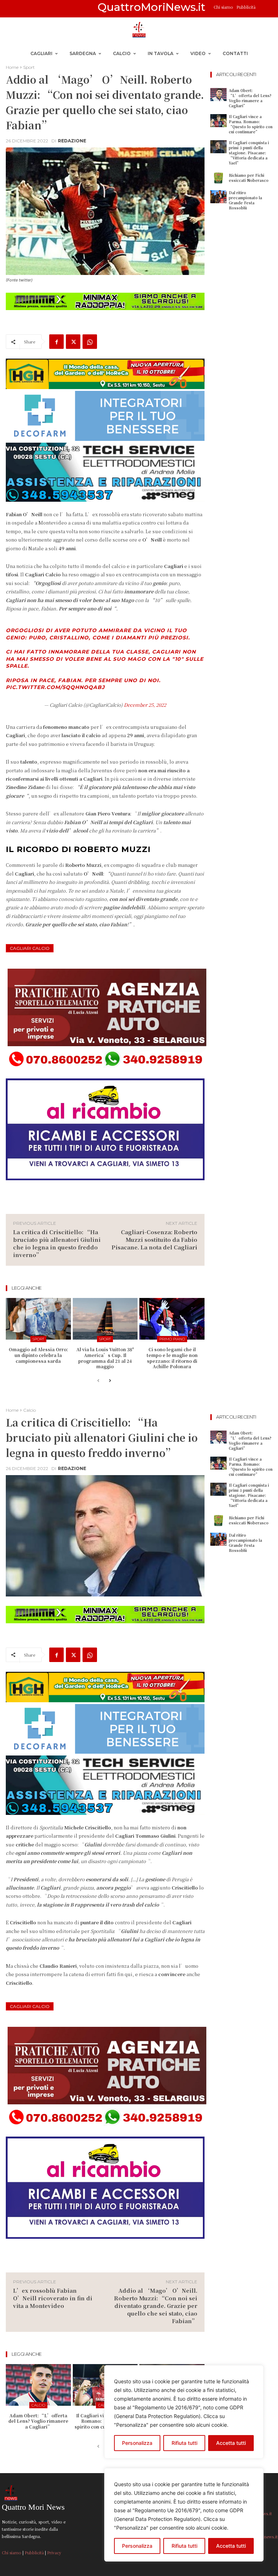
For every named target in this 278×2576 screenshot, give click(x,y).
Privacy (54, 2552)
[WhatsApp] (90, 342)
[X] (73, 342)
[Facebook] (56, 342)
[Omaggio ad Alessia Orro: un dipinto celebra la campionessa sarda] (38, 1319)
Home (12, 67)
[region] (184, 2515)
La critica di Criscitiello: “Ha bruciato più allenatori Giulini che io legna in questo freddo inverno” (57, 1243)
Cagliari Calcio (30, 948)
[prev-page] (98, 1381)
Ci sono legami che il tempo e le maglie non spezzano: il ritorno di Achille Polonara (172, 1358)
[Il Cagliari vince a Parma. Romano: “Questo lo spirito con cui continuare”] (218, 121)
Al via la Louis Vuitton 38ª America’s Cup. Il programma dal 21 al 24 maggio (105, 1358)
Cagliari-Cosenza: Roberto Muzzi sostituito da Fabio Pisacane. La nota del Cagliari (154, 1239)
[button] (264, 9)
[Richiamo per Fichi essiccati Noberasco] (218, 178)
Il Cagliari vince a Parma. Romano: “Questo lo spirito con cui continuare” (251, 124)
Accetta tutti (231, 2546)
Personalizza (137, 2546)
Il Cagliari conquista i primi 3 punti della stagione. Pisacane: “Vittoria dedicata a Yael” (249, 153)
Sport (29, 67)
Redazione (72, 141)
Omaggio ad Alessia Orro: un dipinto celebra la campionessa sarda (38, 1355)
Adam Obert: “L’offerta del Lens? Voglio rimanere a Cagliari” (250, 98)
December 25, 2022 (145, 705)
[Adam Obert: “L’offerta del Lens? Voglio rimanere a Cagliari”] (218, 95)
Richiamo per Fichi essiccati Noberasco (249, 178)
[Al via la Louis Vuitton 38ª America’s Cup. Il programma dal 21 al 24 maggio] (105, 1319)
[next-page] (110, 1381)
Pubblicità (246, 7)
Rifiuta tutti (184, 2546)
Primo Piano (172, 1339)
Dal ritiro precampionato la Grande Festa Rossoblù (245, 200)
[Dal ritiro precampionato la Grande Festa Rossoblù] (218, 197)
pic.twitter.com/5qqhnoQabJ (55, 687)
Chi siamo (224, 7)
